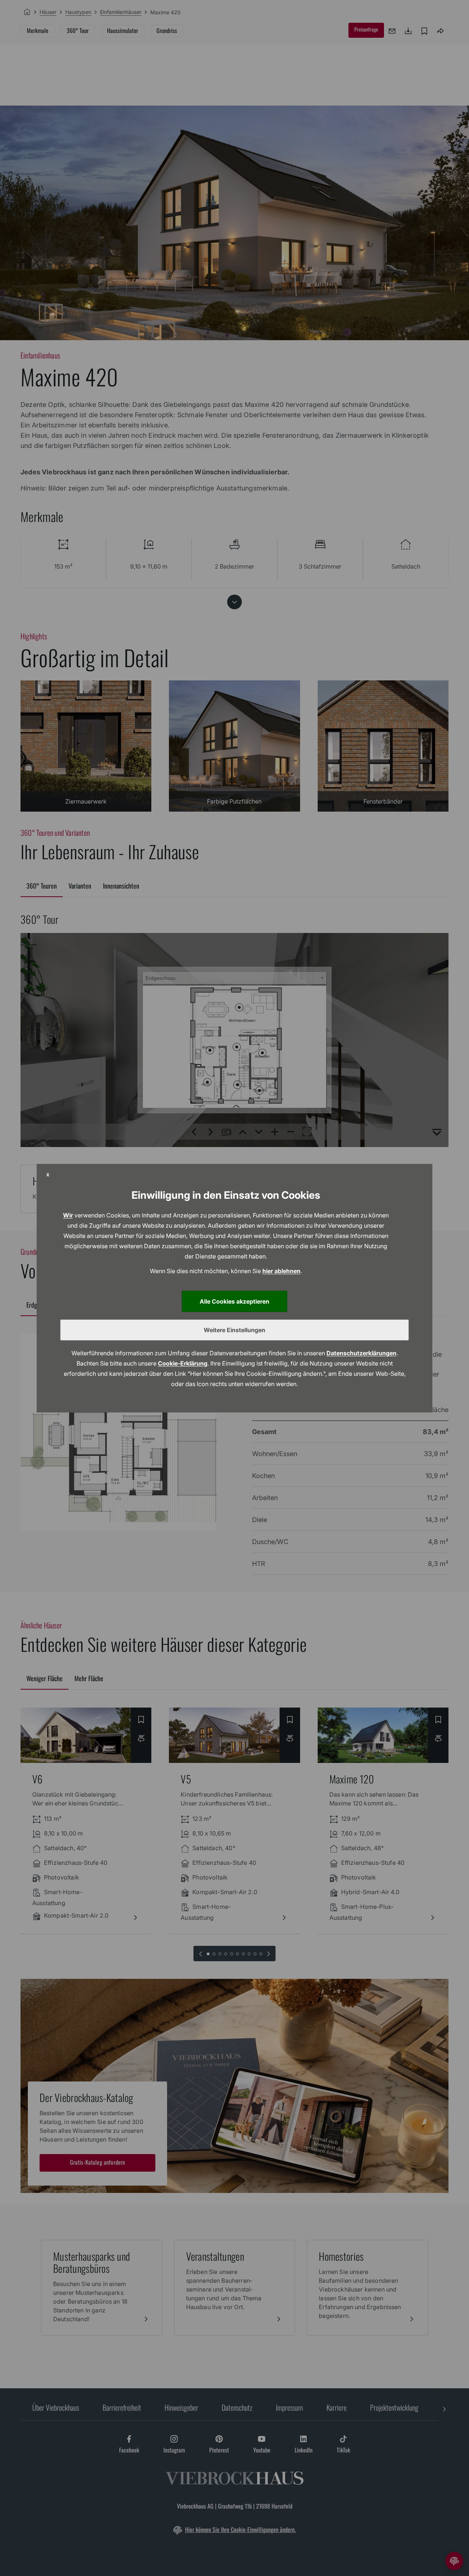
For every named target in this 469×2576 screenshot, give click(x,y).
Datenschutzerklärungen (361, 1353)
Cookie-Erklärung (183, 1363)
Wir (68, 1215)
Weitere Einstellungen (234, 1330)
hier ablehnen (281, 1271)
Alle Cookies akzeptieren (234, 1301)
